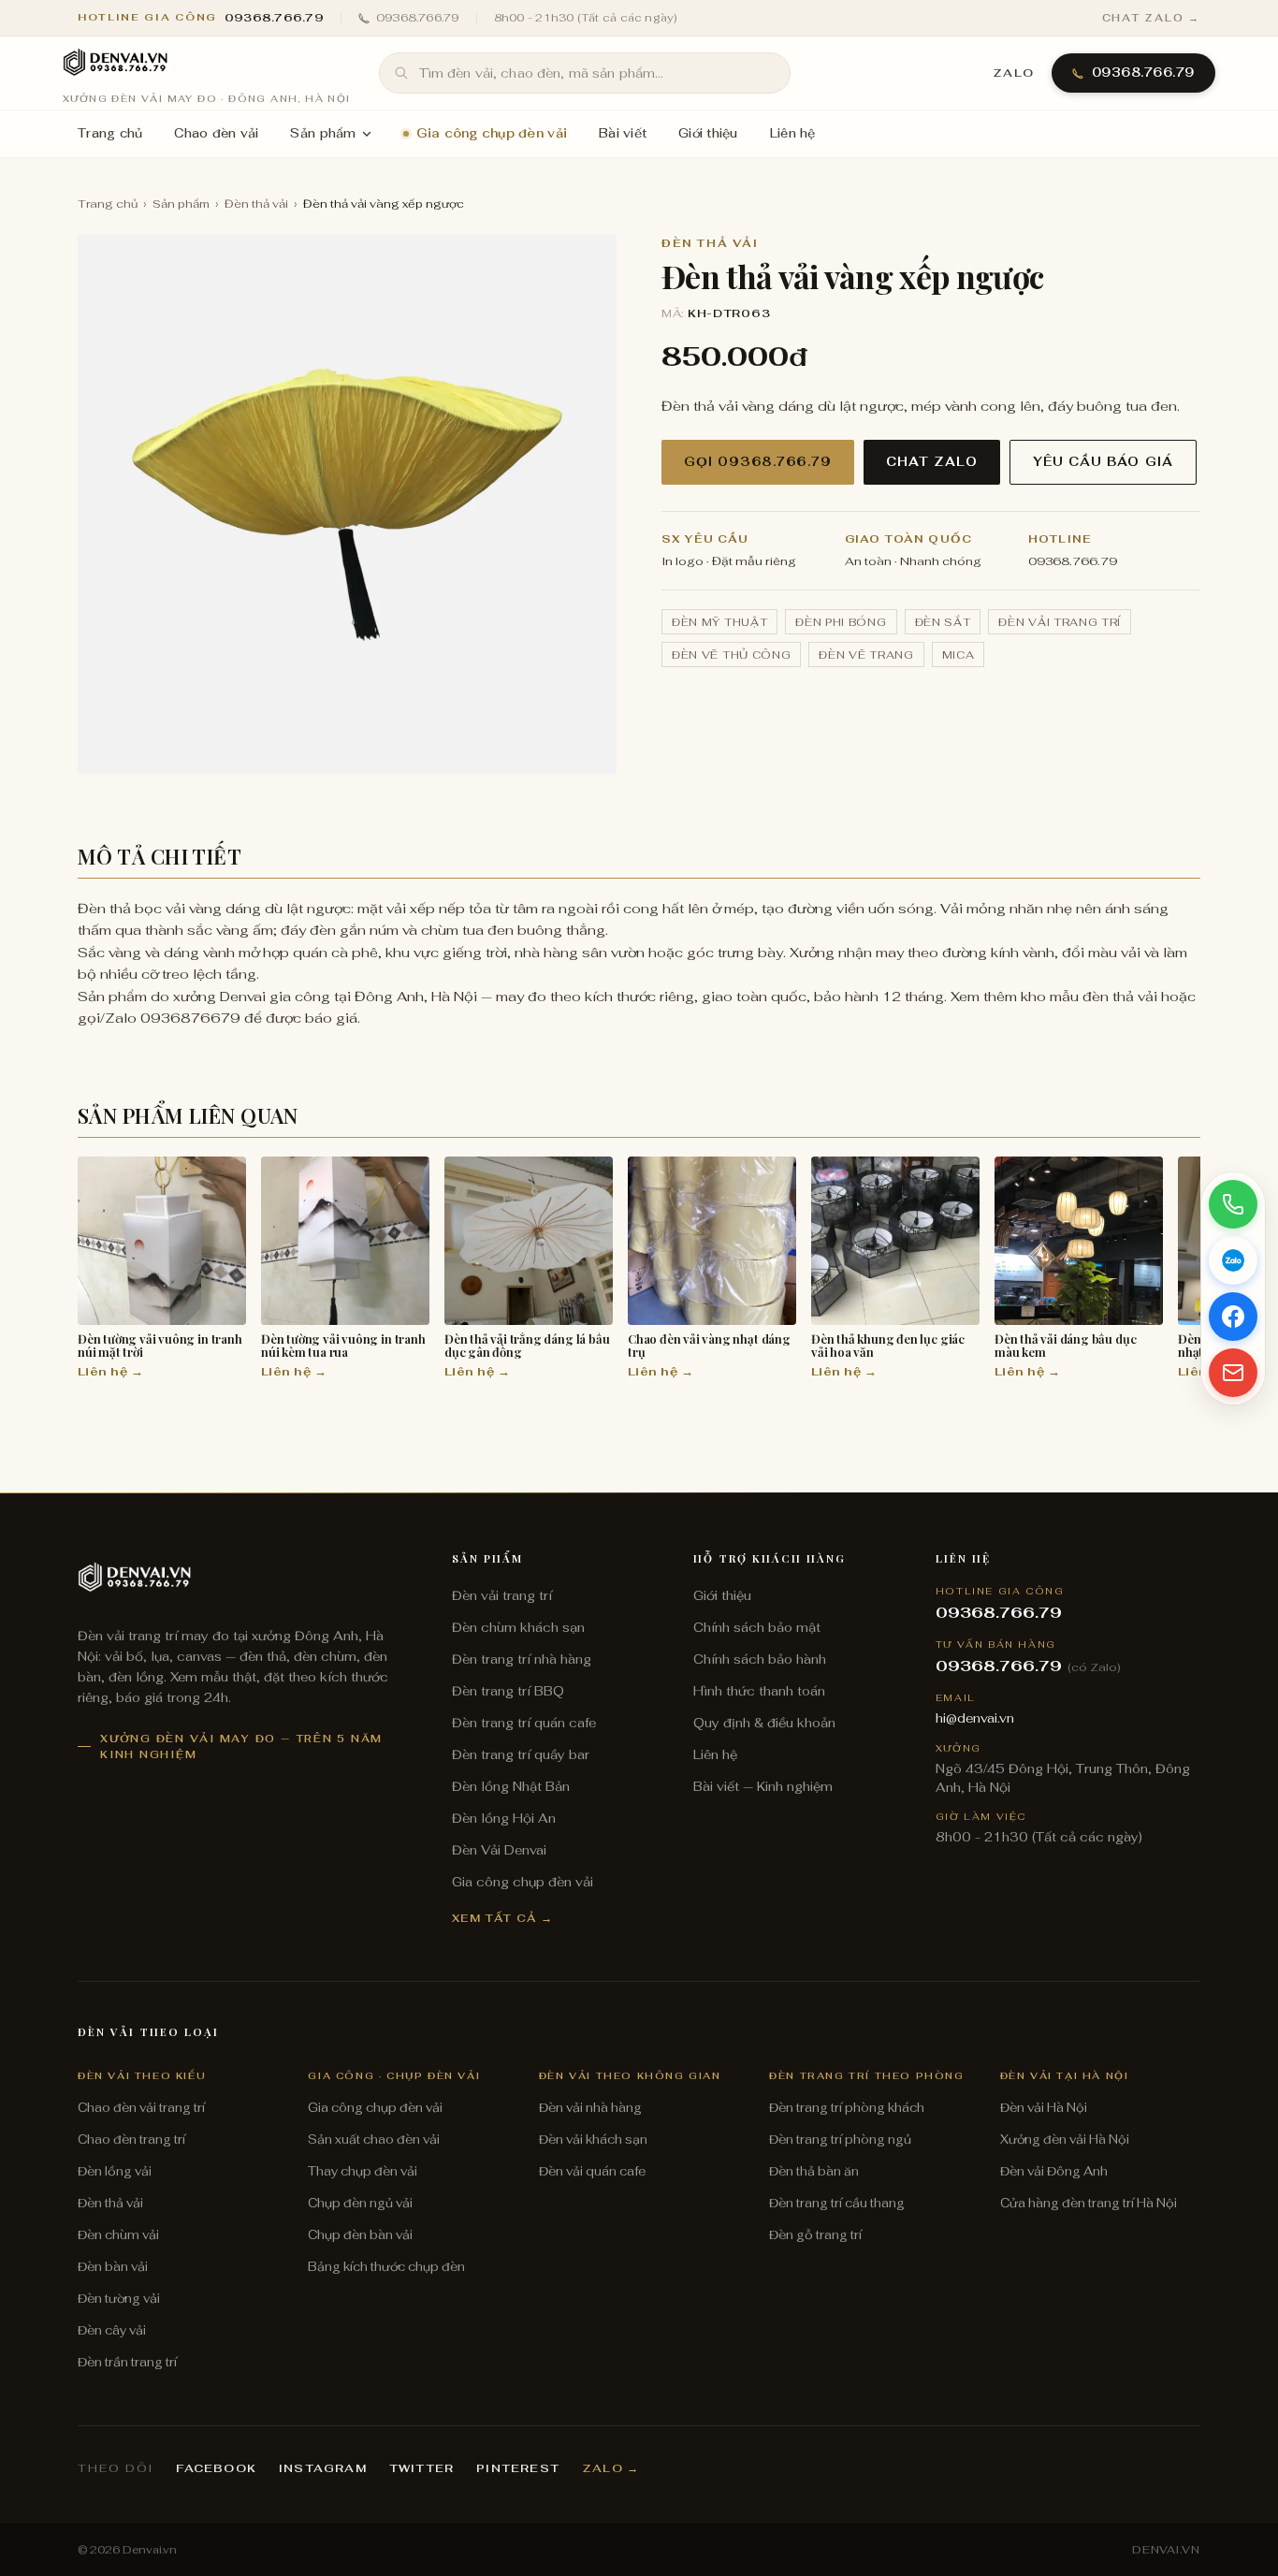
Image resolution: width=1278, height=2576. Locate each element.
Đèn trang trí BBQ (508, 1691)
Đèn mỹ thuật (719, 622)
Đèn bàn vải (113, 2267)
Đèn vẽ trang (866, 655)
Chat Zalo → (1151, 18)
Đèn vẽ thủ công (731, 655)
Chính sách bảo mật (757, 1627)
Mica (958, 655)
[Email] (1233, 1373)
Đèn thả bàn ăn (814, 2171)
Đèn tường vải (119, 2299)
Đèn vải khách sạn (593, 2139)
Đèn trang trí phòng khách (847, 2108)
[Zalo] (1233, 1260)
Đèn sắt (943, 622)
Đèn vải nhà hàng (590, 2108)
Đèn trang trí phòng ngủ (840, 2139)
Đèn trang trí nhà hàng (522, 1659)
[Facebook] (1233, 1317)
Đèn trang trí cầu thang (837, 2203)
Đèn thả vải (256, 204)
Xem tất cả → (503, 1918)
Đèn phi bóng (841, 622)
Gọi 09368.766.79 (758, 462)
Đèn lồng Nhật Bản (511, 1786)
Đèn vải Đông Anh (1054, 2171)
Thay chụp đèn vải (363, 2171)
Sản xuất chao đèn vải (374, 2139)
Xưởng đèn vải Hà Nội (1065, 2139)
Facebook (216, 2468)
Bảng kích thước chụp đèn (386, 2267)
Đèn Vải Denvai (499, 1850)
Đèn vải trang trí (1060, 622)
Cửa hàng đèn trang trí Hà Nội (1089, 2203)
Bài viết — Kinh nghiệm (763, 1786)
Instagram (323, 2468)
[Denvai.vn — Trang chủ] (115, 64)
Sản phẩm (323, 133)
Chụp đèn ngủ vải (360, 2203)
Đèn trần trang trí (127, 2362)
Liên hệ (793, 133)
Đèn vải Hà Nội (1044, 2108)
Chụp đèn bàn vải (360, 2235)
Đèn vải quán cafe (592, 2171)
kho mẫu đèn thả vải (1089, 996)
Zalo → (610, 2468)
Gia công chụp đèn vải (492, 133)
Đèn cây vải (112, 2330)
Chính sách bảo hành (760, 1659)
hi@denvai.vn (975, 1718)
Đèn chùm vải (118, 2235)
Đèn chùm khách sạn (518, 1627)
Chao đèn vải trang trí (141, 2108)
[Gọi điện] (1233, 1204)
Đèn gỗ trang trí (815, 2235)
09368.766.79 (418, 18)
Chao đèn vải (216, 133)
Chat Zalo (932, 462)
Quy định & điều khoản (764, 1723)
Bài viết (623, 133)
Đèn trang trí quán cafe (524, 1723)
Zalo (1014, 73)
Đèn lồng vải (115, 2171)
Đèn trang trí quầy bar (521, 1754)
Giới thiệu (708, 133)
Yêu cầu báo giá (1103, 462)
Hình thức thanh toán (759, 1691)
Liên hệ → (110, 1371)
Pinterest (518, 2468)
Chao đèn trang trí (131, 2139)
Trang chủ (110, 133)
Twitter (421, 2468)
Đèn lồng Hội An (504, 1818)
